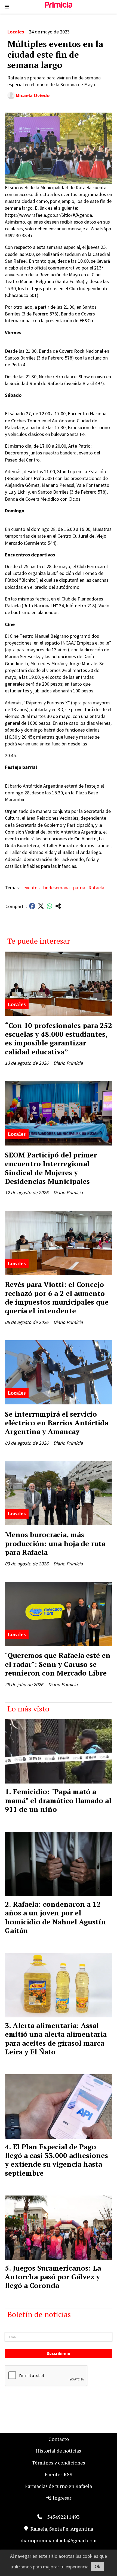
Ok (98, 2566)
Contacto (59, 2439)
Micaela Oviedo (33, 95)
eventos (32, 888)
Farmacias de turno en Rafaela (59, 2486)
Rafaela (96, 888)
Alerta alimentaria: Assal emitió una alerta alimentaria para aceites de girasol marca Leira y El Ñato (56, 2038)
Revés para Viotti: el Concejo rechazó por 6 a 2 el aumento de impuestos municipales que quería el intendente (57, 1297)
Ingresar (61, 2498)
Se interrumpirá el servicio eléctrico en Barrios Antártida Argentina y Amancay (57, 1423)
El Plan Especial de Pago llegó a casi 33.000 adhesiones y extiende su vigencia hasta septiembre (56, 2160)
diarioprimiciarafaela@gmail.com (59, 2540)
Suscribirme (59, 2353)
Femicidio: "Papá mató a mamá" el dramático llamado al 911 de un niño (58, 1800)
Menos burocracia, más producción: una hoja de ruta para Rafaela (55, 1543)
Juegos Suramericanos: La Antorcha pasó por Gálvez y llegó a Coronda (53, 2277)
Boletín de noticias (39, 2314)
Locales (16, 32)
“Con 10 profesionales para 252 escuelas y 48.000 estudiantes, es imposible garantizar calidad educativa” (59, 1038)
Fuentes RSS (59, 2474)
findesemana (56, 888)
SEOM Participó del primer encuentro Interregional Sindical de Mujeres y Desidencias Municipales (51, 1168)
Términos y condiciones (59, 2463)
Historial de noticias (59, 2451)
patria (79, 888)
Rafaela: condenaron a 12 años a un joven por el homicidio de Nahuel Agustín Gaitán (55, 1917)
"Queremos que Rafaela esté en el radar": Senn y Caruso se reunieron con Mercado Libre (58, 1664)
